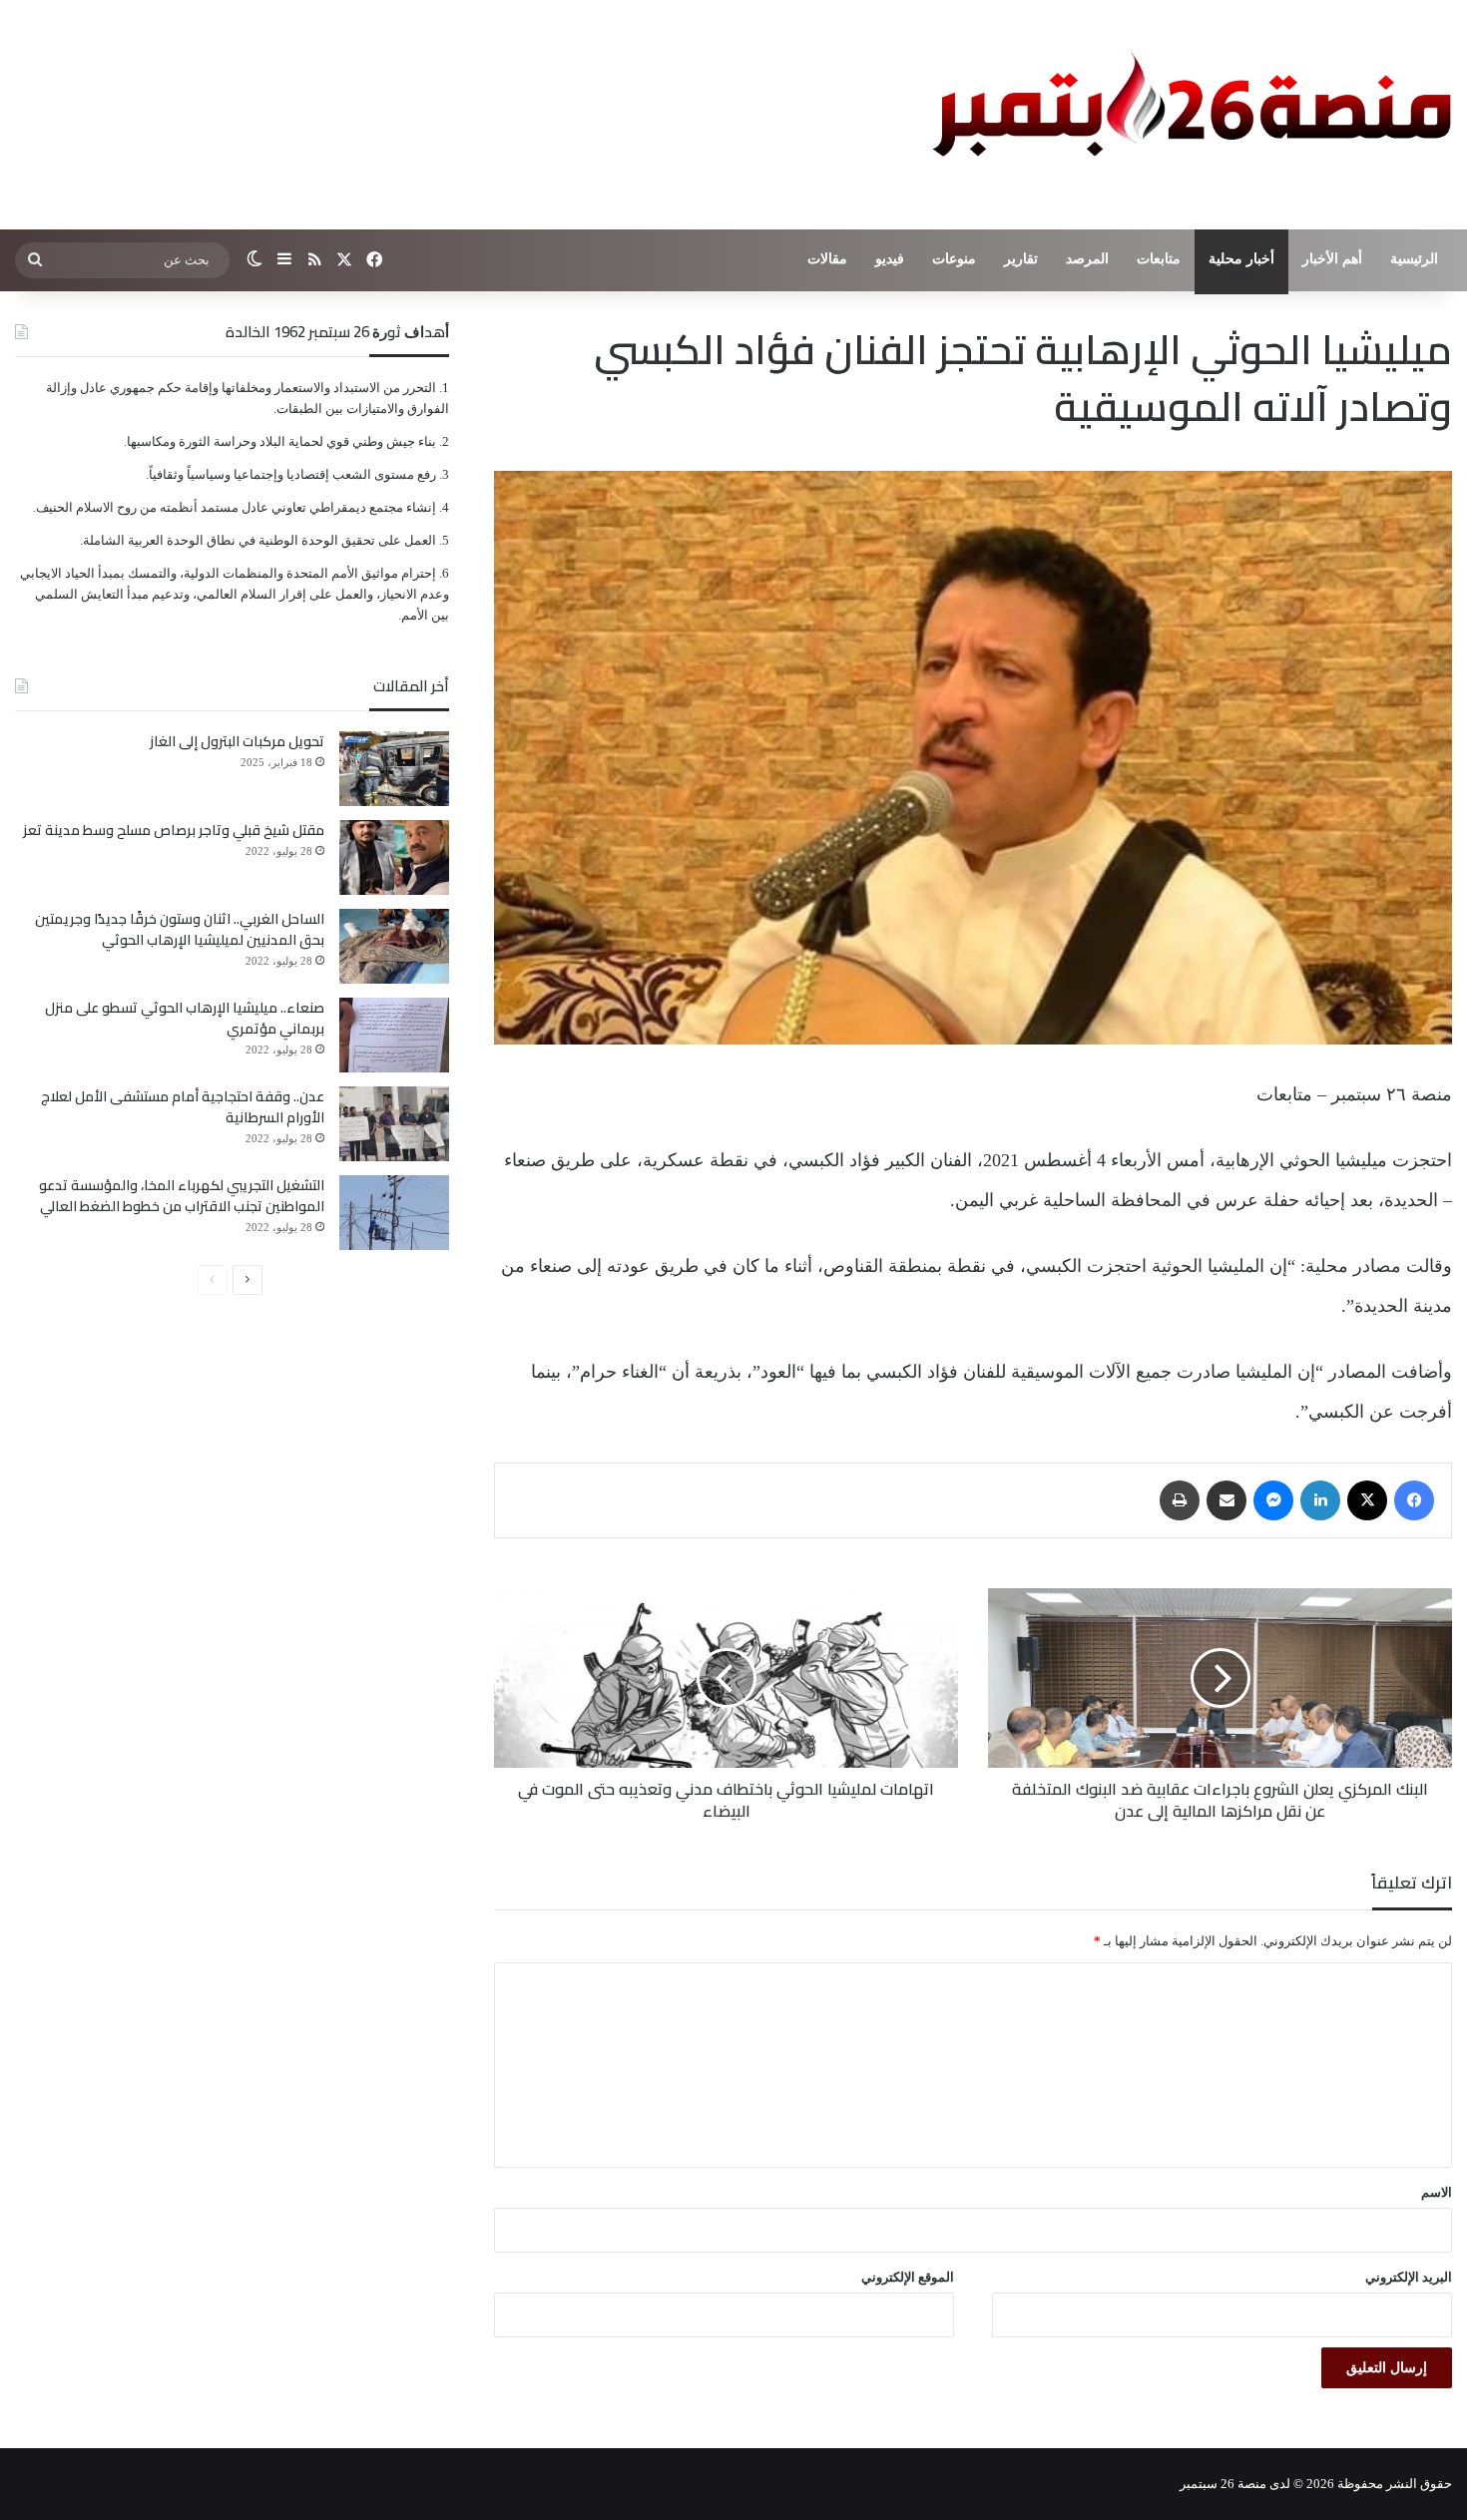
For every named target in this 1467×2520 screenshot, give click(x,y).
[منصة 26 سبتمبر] (1188, 115)
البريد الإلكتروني (1409, 2277)
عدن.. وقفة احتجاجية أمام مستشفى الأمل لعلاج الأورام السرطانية (183, 1107)
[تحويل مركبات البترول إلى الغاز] (394, 769)
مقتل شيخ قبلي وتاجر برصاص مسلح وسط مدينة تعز (174, 830)
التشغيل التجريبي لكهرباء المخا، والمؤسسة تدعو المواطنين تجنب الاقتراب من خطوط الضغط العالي (182, 1196)
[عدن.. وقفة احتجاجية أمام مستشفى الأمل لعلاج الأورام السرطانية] (394, 1124)
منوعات (954, 259)
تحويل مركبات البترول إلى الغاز (237, 741)
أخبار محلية (1241, 259)
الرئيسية (1414, 259)
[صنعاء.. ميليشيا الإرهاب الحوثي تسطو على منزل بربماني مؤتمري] (394, 1035)
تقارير (1021, 259)
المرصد (1087, 259)
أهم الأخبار (1332, 259)
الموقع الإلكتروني (908, 2277)
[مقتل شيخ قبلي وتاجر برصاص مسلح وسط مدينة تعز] (394, 857)
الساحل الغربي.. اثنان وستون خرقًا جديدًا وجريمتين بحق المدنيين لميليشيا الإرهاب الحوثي (180, 929)
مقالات (827, 259)
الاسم (1437, 2192)
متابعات (1159, 259)
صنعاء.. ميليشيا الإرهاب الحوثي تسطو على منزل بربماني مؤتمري (185, 1018)
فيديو (890, 259)
